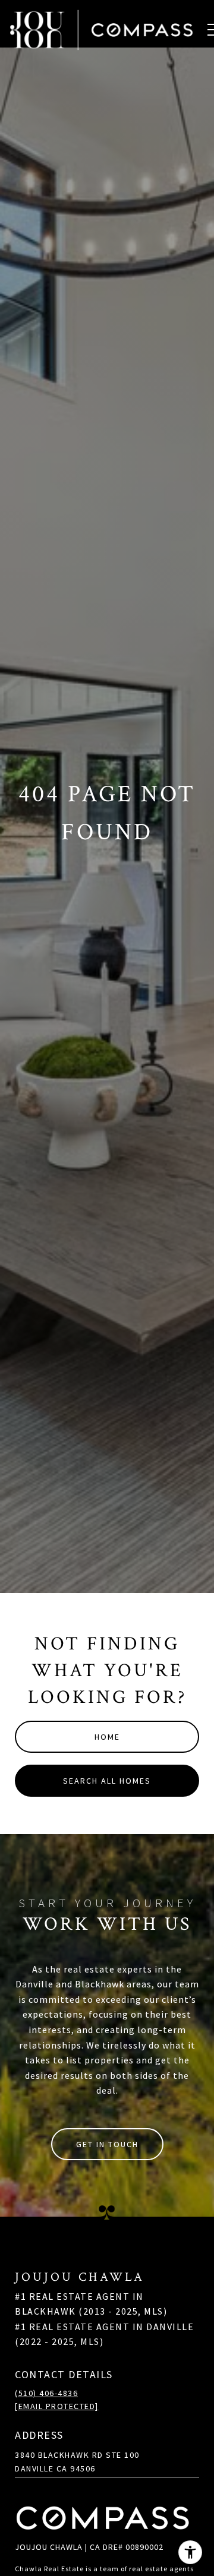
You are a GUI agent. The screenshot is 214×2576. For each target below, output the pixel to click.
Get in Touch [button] (107, 2144)
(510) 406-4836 (46, 2393)
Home (107, 1737)
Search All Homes (107, 1781)
